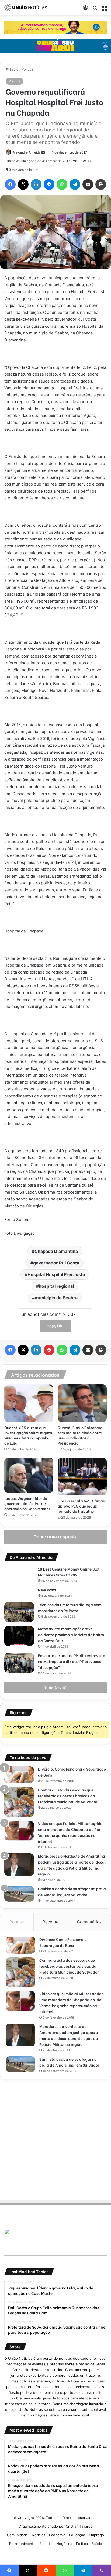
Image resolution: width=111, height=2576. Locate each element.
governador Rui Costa (56, 1263)
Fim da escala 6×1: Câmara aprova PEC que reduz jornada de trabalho (82, 1506)
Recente (51, 1922)
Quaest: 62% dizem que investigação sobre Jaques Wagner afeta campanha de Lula (28, 1435)
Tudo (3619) (55, 1688)
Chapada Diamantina (56, 1251)
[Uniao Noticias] (26, 8)
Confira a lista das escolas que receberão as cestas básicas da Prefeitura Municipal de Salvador (68, 1796)
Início (14, 69)
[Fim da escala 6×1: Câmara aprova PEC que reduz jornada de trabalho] (82, 1476)
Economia (57, 2535)
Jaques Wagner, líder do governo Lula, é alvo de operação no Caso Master (27, 1503)
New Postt (47, 1590)
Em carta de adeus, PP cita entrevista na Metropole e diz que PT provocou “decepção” (72, 1661)
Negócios (64, 2544)
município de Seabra (56, 1298)
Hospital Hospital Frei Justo (56, 1274)
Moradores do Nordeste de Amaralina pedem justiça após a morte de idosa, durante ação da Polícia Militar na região (72, 1865)
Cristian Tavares (79, 2526)
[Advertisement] (55, 2139)
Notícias (39, 2535)
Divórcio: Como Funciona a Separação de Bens (63, 1942)
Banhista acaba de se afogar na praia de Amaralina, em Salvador (72, 1892)
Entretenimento (22, 2544)
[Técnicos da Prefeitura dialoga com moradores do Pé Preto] (19, 1612)
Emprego (96, 2535)
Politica (27, 69)
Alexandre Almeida (27, 152)
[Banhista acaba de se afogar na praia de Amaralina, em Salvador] (19, 1894)
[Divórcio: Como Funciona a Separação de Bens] (19, 1775)
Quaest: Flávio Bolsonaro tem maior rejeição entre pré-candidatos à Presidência (80, 1435)
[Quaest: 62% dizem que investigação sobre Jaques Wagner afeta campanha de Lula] (29, 1403)
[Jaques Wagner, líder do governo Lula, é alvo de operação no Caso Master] (29, 1475)
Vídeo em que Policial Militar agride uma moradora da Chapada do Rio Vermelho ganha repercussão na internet (70, 1832)
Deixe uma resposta (55, 1537)
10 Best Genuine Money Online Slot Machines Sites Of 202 (69, 1572)
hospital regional (56, 1286)
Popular (17, 1922)
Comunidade (18, 2535)
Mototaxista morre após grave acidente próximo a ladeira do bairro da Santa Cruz (71, 1634)
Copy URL (55, 1326)
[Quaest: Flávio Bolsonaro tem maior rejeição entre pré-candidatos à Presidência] (82, 1403)
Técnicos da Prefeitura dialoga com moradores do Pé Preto (70, 1607)
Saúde (97, 2544)
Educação (77, 2535)
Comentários (89, 1922)
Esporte (46, 2544)
